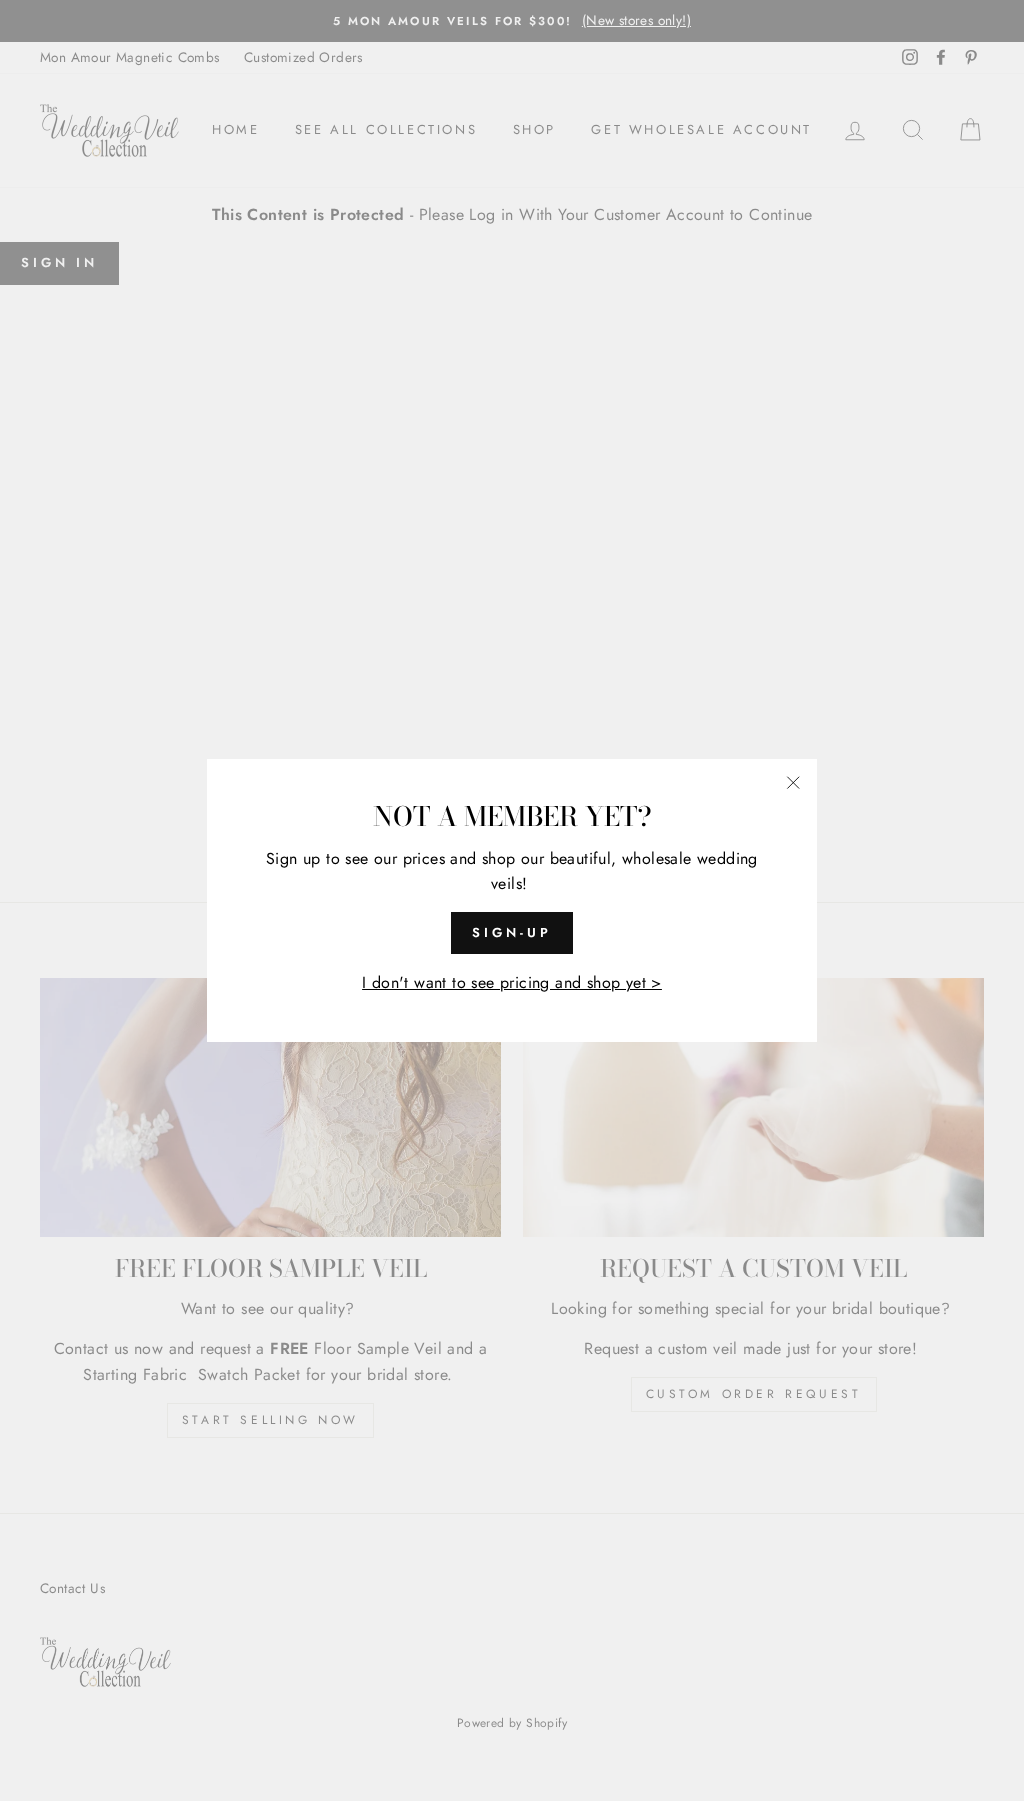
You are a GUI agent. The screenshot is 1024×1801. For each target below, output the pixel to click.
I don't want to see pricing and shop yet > (512, 982)
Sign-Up (511, 932)
